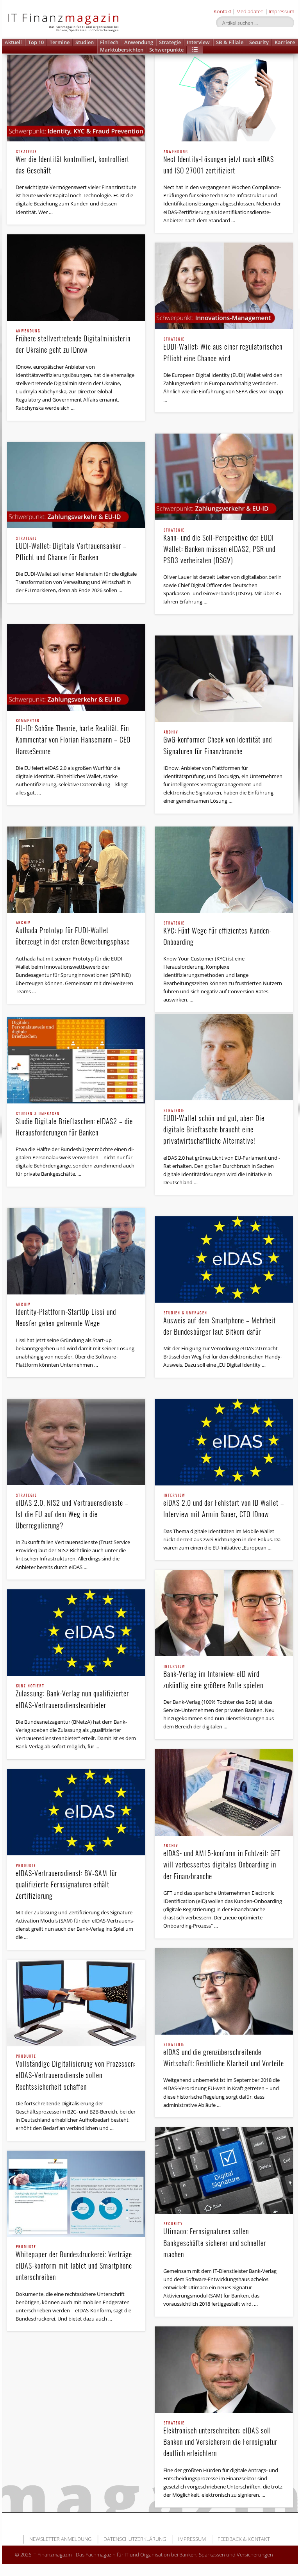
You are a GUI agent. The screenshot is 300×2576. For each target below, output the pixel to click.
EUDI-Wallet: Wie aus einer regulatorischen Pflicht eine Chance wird (223, 350)
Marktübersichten (122, 50)
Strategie (170, 42)
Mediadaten (250, 11)
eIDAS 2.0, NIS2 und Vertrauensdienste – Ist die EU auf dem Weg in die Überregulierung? (72, 1512)
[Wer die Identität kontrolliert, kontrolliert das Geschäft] (76, 98)
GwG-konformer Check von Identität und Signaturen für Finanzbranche (218, 743)
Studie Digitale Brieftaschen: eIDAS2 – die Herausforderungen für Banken (74, 1125)
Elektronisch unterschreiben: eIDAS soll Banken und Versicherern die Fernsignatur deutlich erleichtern (220, 2440)
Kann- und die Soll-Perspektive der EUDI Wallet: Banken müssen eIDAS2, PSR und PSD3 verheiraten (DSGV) (219, 547)
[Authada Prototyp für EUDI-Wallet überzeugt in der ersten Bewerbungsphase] (76, 870)
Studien (85, 42)
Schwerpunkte (166, 50)
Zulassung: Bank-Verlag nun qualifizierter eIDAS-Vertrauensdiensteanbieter (72, 1697)
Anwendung (139, 42)
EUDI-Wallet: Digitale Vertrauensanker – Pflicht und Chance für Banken (71, 549)
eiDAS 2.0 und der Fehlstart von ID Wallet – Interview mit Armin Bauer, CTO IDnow (224, 1506)
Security (259, 42)
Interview (198, 42)
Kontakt (222, 11)
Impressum (281, 11)
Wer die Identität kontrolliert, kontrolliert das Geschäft (72, 163)
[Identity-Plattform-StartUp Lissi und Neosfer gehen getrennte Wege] (76, 1251)
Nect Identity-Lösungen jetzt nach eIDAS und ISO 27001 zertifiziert (219, 163)
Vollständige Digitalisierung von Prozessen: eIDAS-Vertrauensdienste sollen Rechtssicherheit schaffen (76, 2073)
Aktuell (13, 42)
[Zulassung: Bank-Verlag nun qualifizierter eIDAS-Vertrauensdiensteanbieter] (76, 1633)
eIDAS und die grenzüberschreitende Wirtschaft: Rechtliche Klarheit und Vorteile (224, 2056)
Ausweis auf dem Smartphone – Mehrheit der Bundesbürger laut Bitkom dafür (220, 1324)
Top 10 (36, 42)
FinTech (109, 42)
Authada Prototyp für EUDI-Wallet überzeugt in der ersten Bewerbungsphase (73, 934)
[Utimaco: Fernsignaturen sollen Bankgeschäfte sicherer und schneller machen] (224, 2170)
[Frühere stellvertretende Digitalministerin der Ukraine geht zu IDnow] (76, 278)
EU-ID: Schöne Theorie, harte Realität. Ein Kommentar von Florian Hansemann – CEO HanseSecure (73, 737)
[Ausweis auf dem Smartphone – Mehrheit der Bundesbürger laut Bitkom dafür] (224, 1259)
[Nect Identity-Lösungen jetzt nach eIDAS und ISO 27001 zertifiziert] (224, 98)
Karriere (285, 42)
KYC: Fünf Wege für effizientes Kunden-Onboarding (217, 934)
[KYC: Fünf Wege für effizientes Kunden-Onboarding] (224, 870)
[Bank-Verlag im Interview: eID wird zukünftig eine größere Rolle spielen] (224, 1613)
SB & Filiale (230, 42)
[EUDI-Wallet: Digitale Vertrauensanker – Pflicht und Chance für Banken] (76, 485)
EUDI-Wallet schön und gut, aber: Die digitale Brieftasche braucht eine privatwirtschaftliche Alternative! (214, 1127)
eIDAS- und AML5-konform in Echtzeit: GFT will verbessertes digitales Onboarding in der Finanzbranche (222, 1862)
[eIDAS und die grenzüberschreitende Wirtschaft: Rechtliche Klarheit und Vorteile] (224, 1991)
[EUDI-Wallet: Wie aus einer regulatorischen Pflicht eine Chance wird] (224, 286)
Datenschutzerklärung (135, 2539)
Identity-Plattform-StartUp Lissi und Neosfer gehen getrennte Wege (66, 1315)
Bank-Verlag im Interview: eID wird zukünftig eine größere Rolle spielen (213, 1677)
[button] (195, 50)
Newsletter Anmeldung (60, 2539)
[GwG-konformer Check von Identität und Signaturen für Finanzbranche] (224, 679)
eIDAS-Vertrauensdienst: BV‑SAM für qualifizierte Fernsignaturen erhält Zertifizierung (66, 1882)
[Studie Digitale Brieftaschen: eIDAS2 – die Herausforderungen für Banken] (76, 1060)
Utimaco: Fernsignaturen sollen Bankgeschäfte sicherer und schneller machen (215, 2240)
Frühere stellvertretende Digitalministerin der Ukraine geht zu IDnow (73, 342)
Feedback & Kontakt (244, 2539)
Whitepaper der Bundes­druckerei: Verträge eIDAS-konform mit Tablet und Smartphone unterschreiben (74, 2264)
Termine (60, 42)
